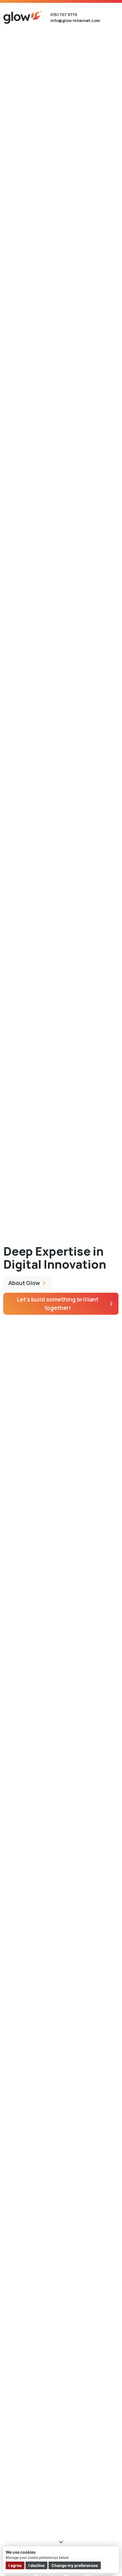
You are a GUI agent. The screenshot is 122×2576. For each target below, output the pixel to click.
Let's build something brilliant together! (58, 1304)
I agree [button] (15, 2565)
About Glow (24, 1283)
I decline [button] (36, 2565)
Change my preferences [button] (75, 2565)
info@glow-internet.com (75, 21)
